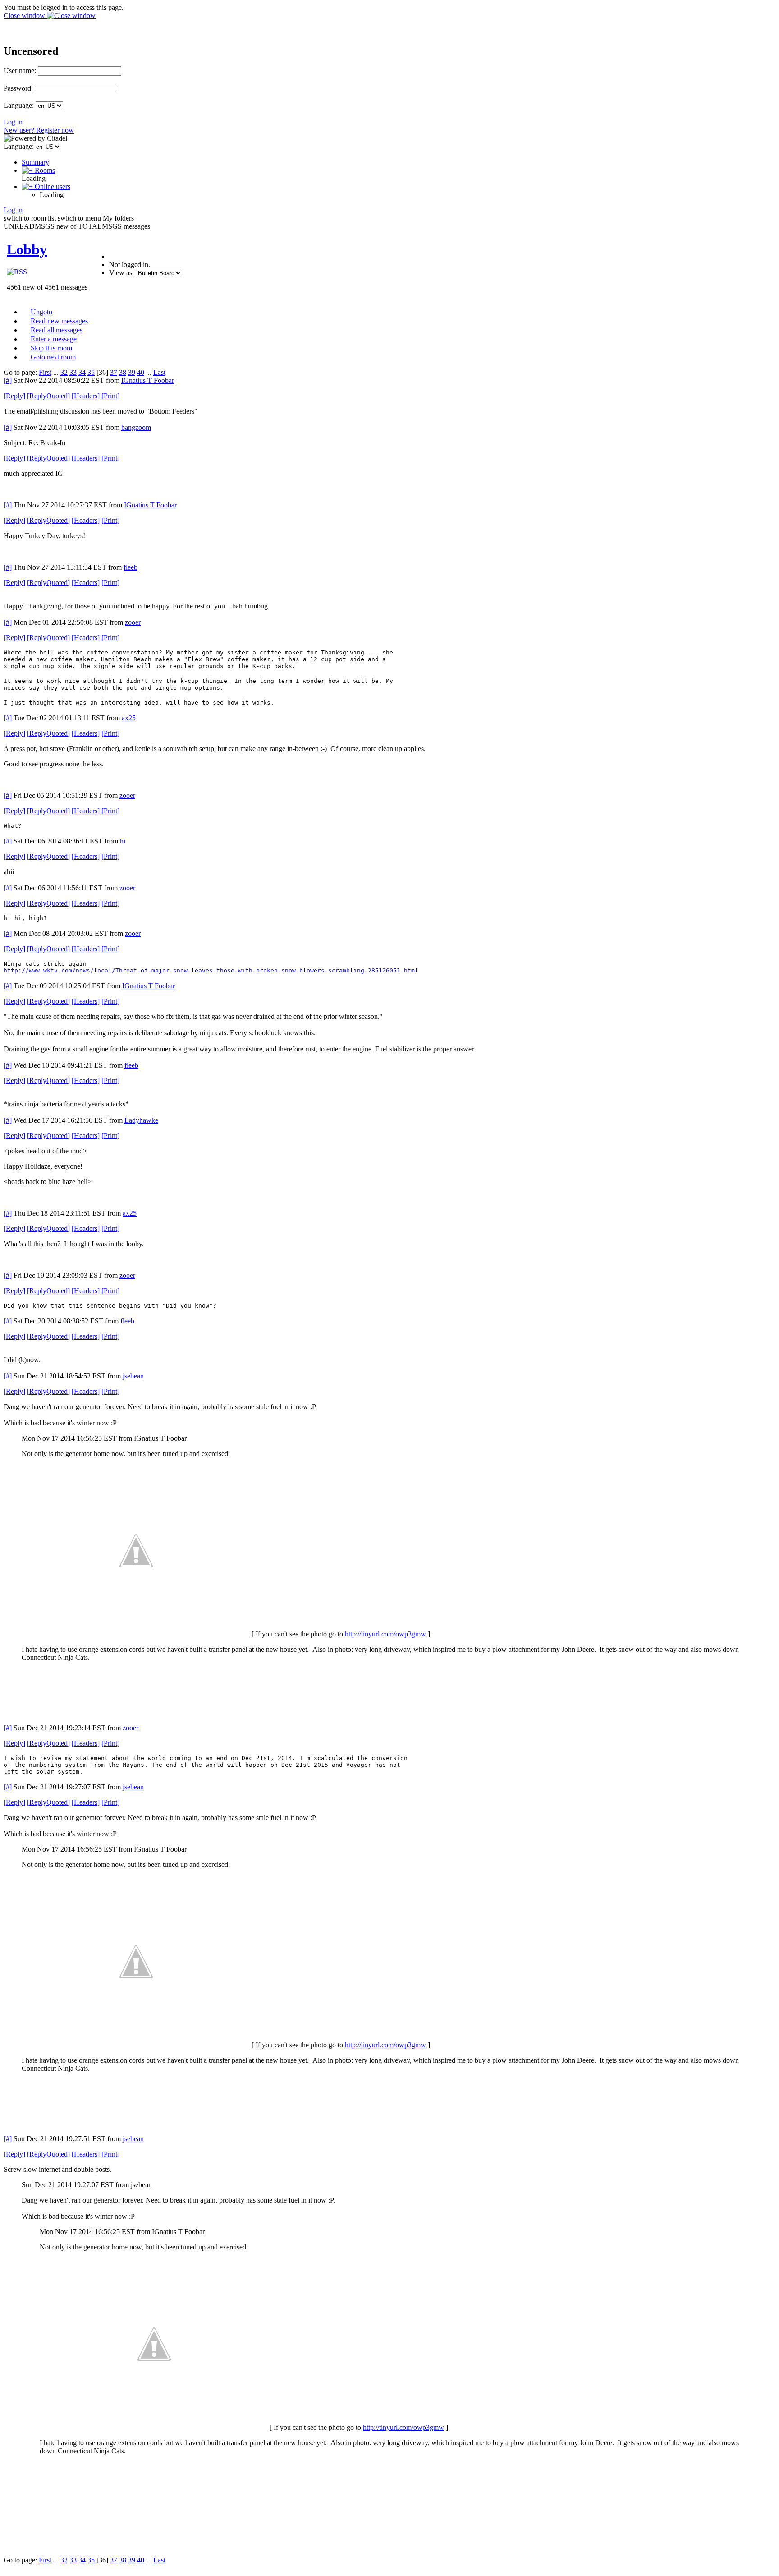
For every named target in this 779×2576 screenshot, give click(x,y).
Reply (14, 396)
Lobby (27, 249)
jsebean (133, 1376)
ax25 (129, 718)
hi (123, 841)
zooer (133, 622)
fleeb (131, 567)
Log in (13, 122)
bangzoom (136, 427)
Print (110, 396)
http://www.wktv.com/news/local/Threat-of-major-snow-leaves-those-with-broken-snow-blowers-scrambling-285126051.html (211, 970)
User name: (20, 71)
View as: (121, 273)
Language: (19, 105)
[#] (8, 380)
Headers (86, 396)
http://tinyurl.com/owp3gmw (385, 1634)
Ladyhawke (141, 1120)
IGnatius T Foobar (148, 380)
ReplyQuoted (48, 396)
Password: (18, 88)
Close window (25, 16)
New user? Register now (39, 130)
